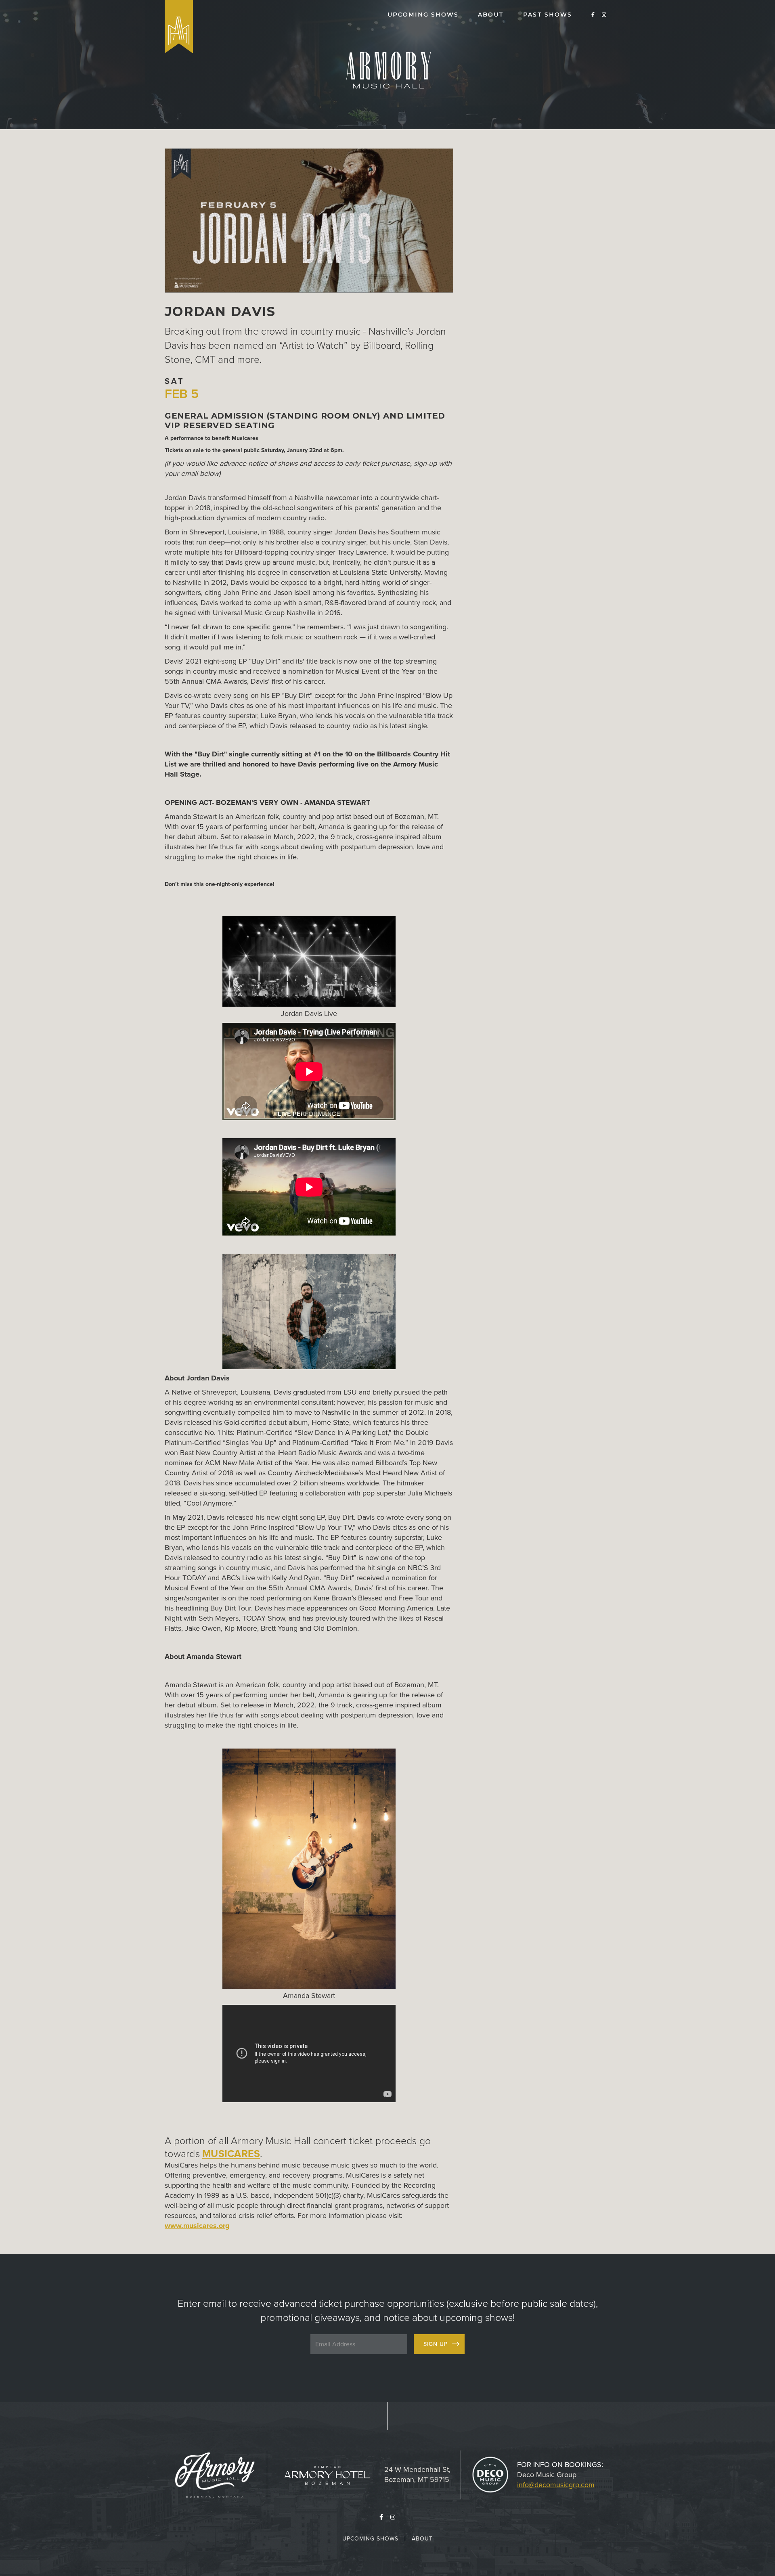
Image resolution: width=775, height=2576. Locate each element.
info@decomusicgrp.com (556, 2485)
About (422, 2539)
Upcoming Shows (370, 2539)
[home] (179, 27)
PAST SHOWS (548, 15)
